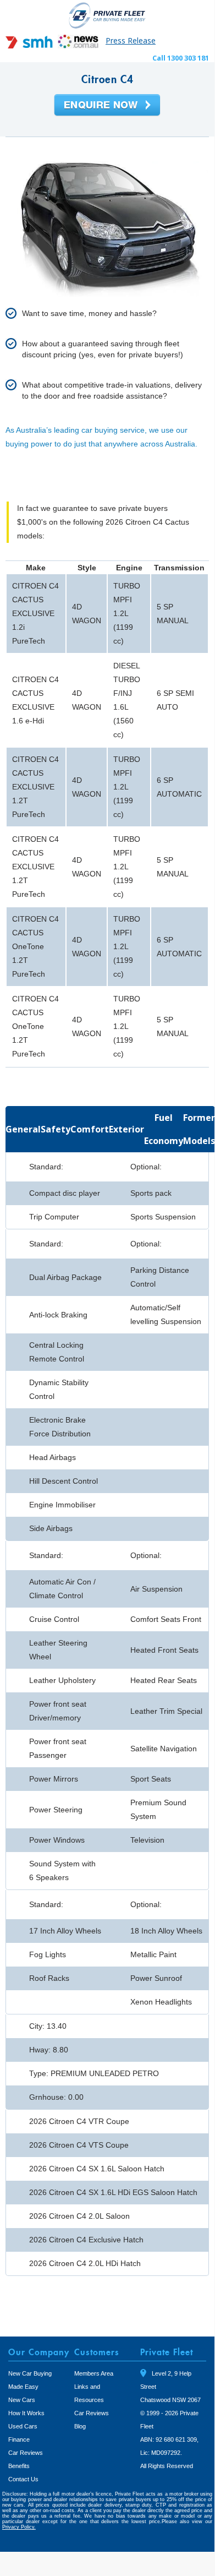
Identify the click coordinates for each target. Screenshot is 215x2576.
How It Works (26, 2413)
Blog (80, 2426)
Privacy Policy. (19, 2527)
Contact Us (23, 2479)
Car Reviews (26, 2453)
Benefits (19, 2466)
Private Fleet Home (107, 15)
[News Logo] (78, 45)
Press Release (131, 40)
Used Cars (23, 2426)
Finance (19, 2439)
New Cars (22, 2400)
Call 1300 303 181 (181, 58)
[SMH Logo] (30, 45)
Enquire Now (107, 106)
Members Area (94, 2373)
